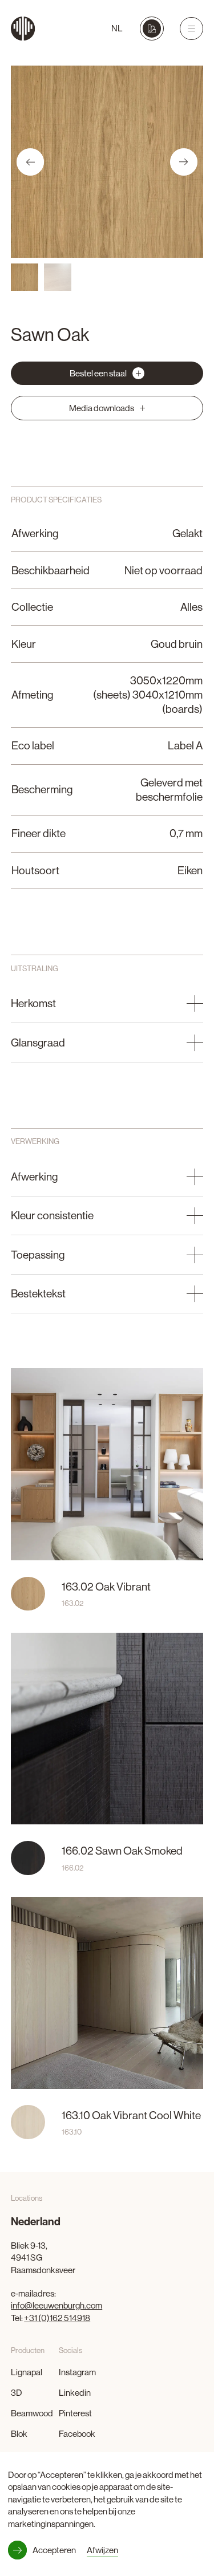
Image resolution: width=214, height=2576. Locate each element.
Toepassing (38, 1255)
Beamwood (32, 2413)
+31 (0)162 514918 (57, 2318)
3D (17, 2393)
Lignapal (27, 2372)
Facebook (77, 2434)
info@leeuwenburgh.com (56, 2305)
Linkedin (75, 2393)
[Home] (23, 29)
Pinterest (75, 2413)
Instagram (77, 2372)
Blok (19, 2434)
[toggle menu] (191, 29)
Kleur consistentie (52, 1215)
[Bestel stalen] (152, 28)
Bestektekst (38, 1293)
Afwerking (34, 1177)
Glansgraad (38, 1042)
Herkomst (33, 1003)
